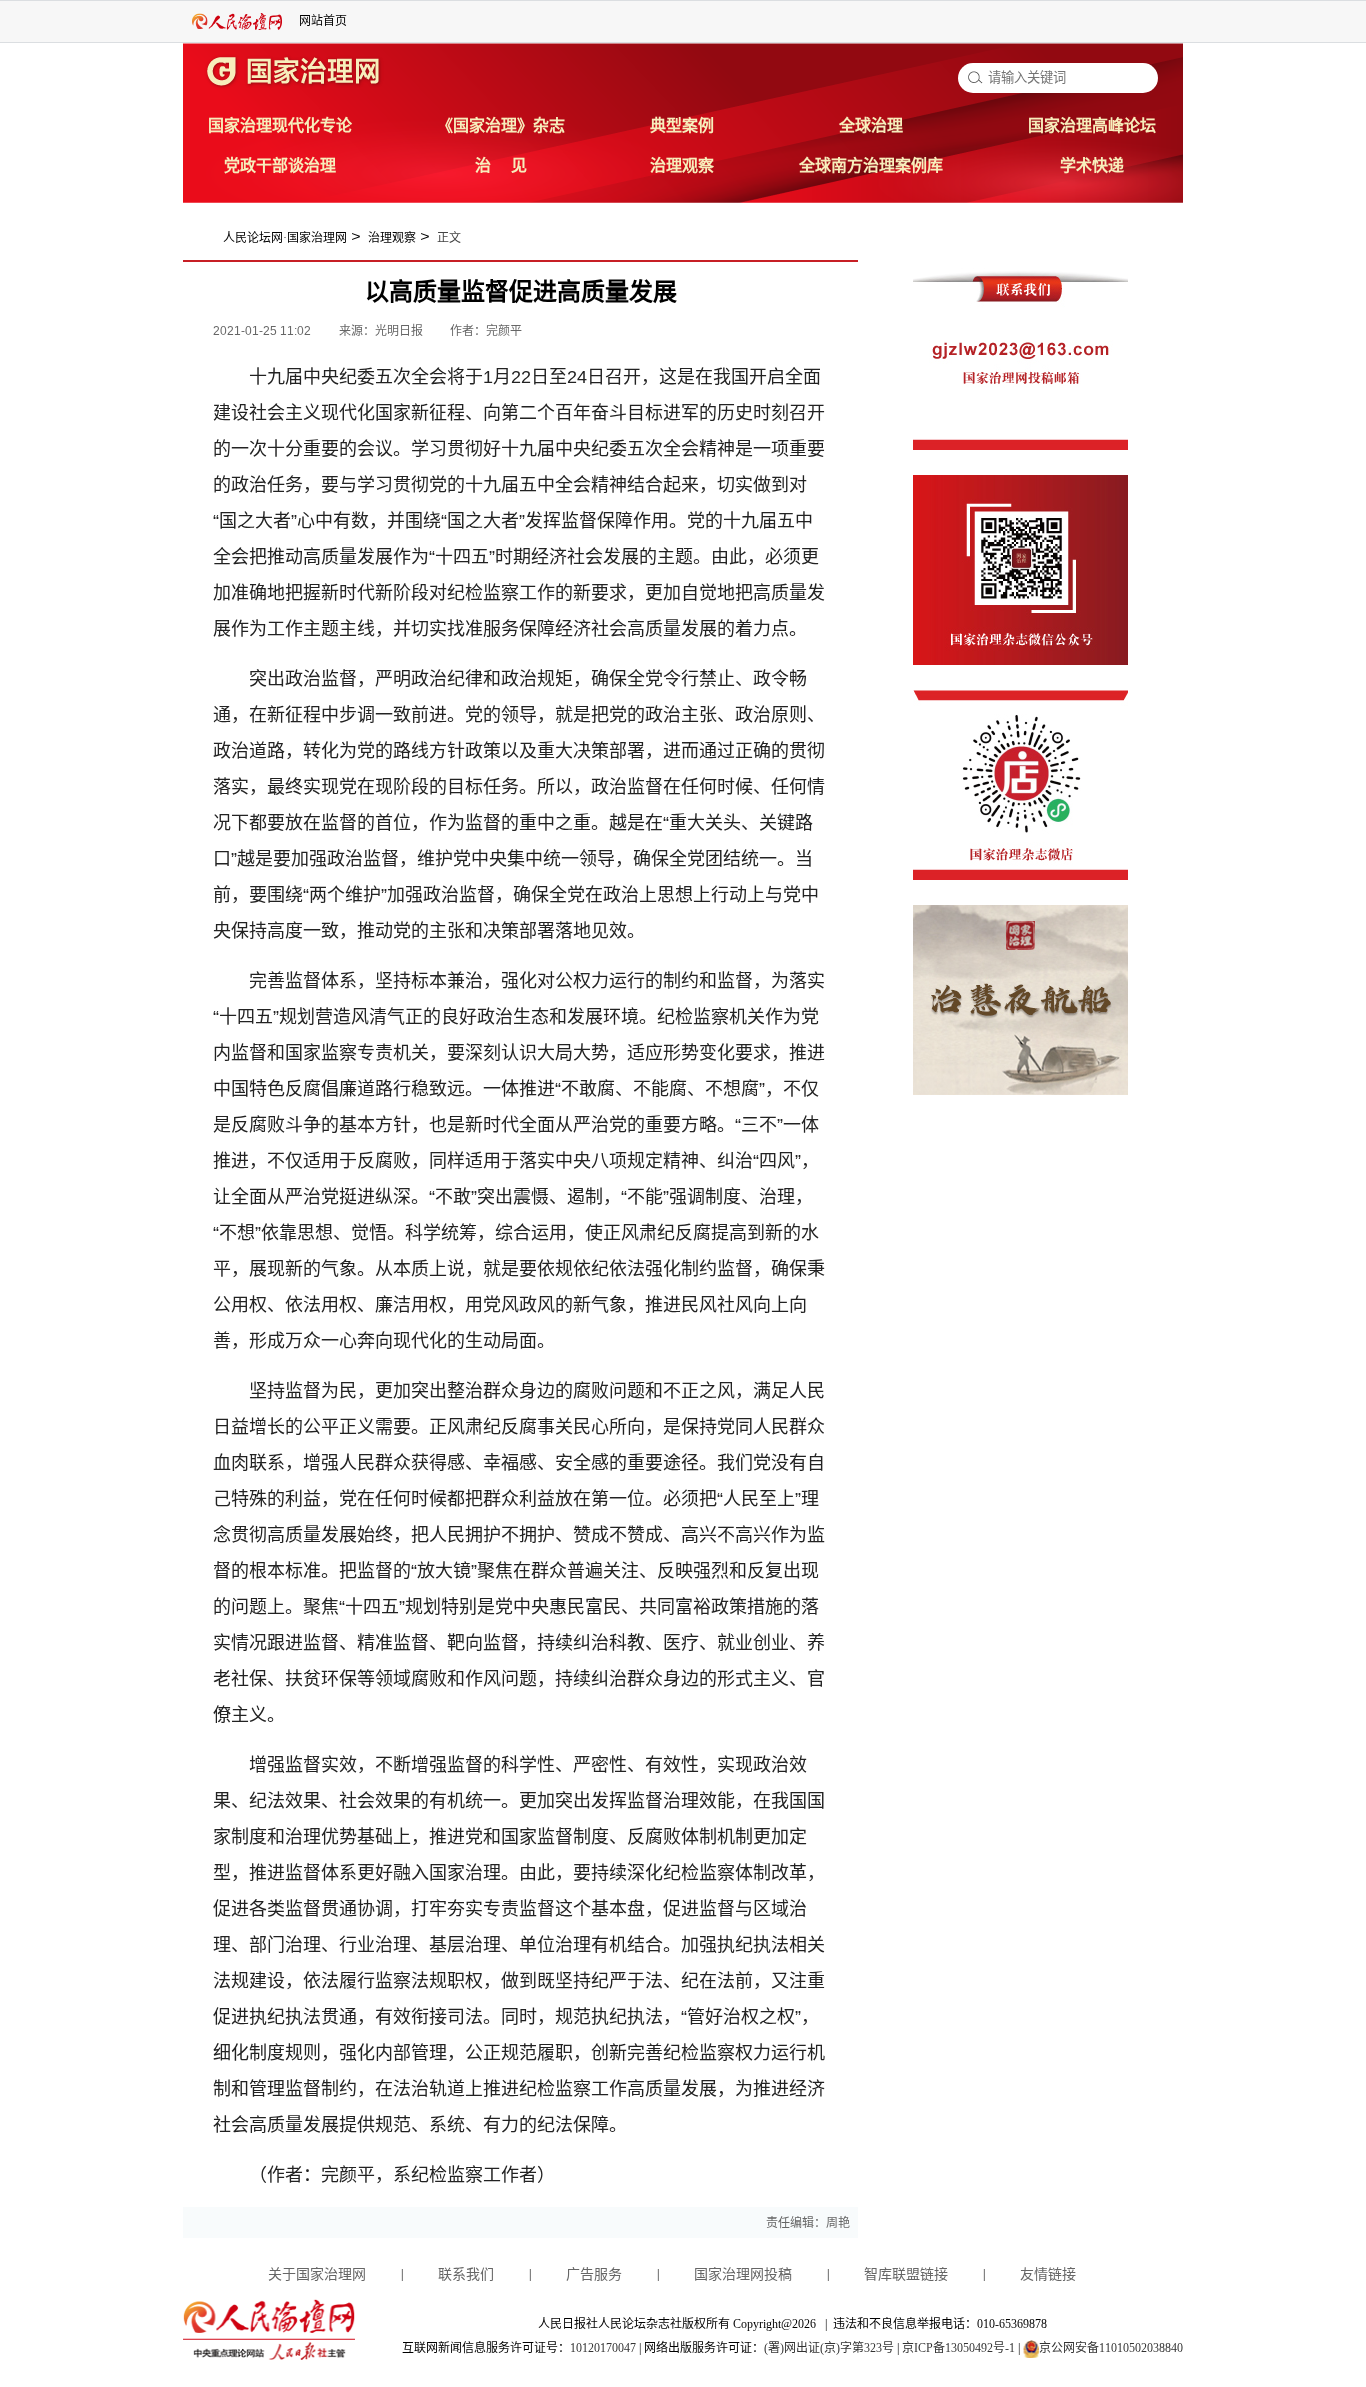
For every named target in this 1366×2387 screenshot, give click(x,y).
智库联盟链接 (906, 2274)
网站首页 (323, 21)
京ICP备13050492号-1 (958, 2348)
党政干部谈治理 (280, 165)
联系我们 (466, 2274)
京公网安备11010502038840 (1111, 2348)
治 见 (501, 165)
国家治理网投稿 (743, 2274)
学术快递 (1092, 165)
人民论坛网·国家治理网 (285, 238)
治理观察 (682, 165)
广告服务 (594, 2274)
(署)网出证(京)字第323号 (829, 2348)
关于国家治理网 (317, 2274)
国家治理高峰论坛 (1092, 125)
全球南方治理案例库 (871, 165)
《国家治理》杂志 (501, 125)
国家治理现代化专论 (280, 125)
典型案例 (682, 125)
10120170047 (603, 2348)
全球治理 (871, 125)
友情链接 (1048, 2274)
